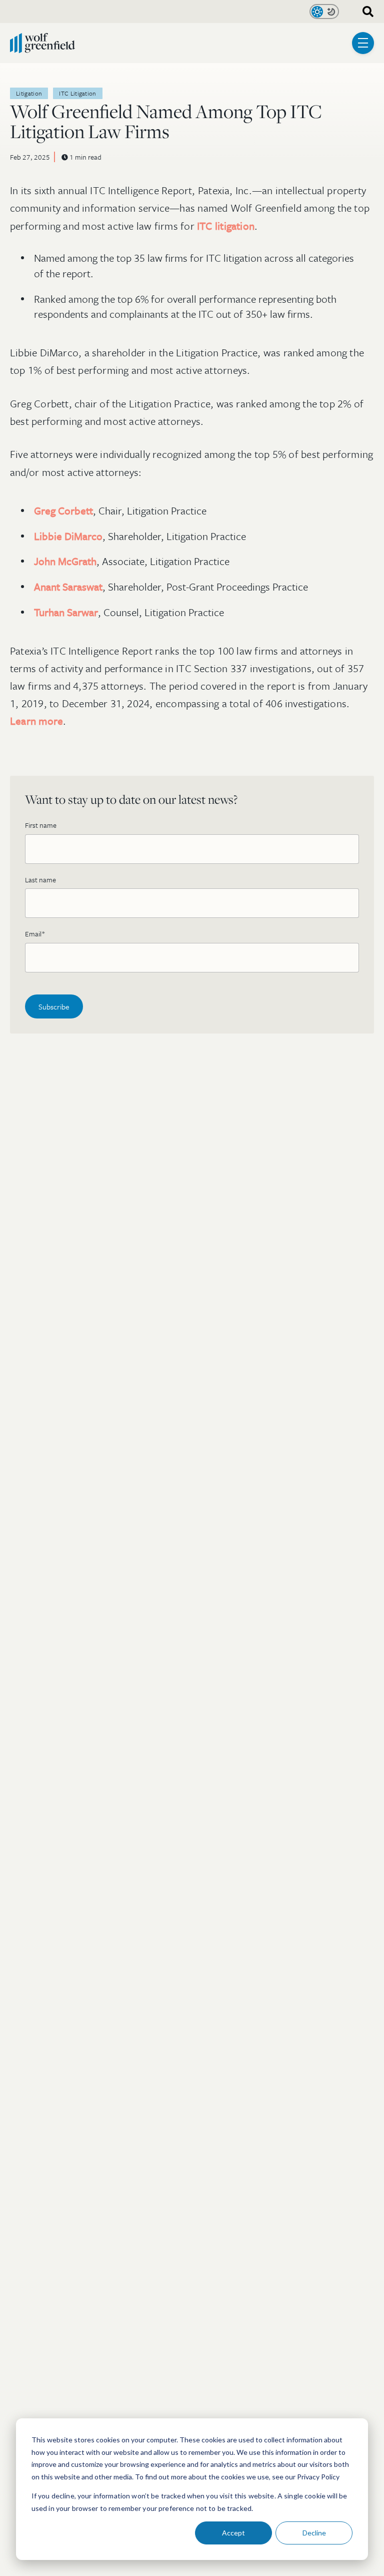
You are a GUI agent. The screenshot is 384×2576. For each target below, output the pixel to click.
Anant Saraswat (68, 587)
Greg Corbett (63, 510)
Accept (233, 2533)
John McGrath (65, 561)
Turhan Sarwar (66, 612)
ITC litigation (226, 226)
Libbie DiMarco (68, 536)
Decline (314, 2533)
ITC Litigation (78, 93)
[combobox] (364, 12)
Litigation (29, 93)
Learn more (36, 721)
